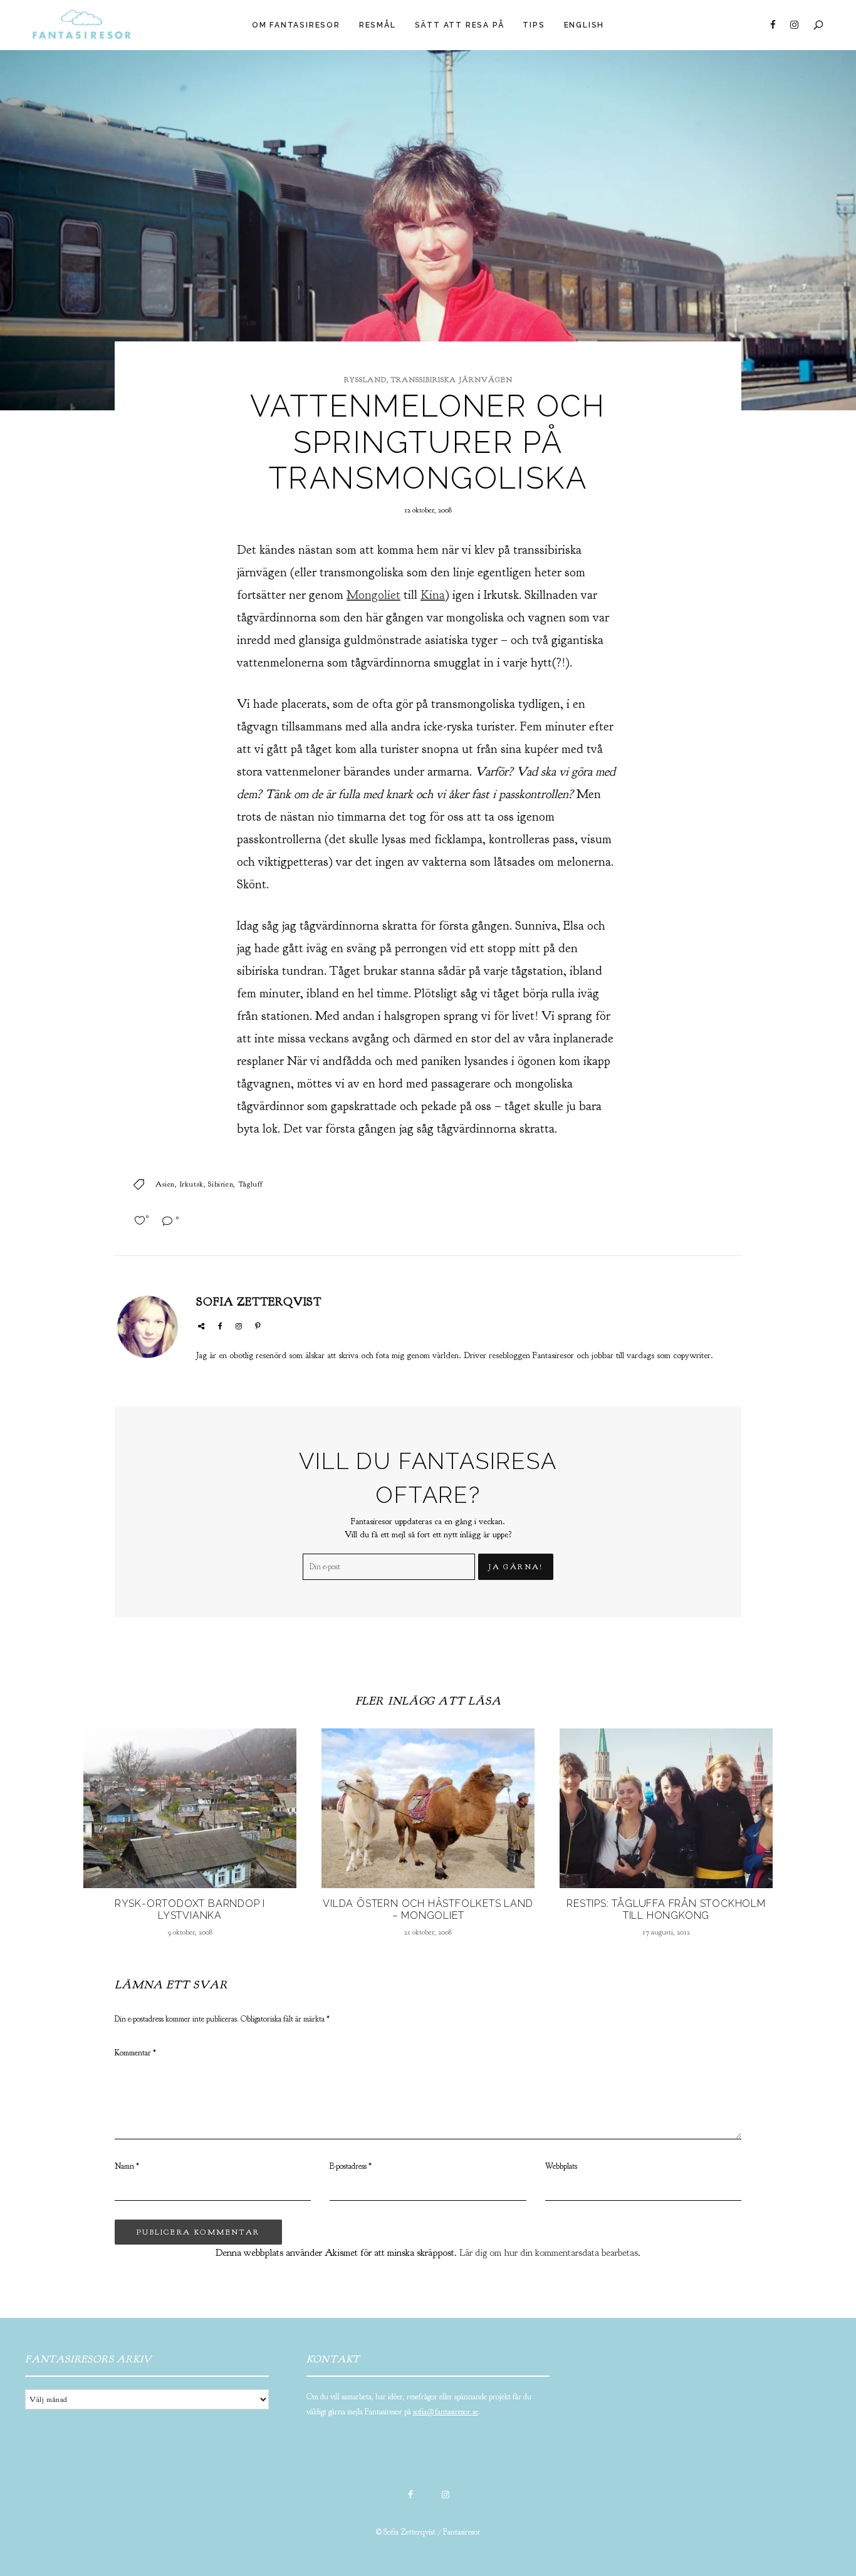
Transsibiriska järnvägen (451, 380)
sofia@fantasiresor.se (446, 2412)
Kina (433, 595)
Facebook (773, 25)
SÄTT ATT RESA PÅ (460, 25)
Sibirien (221, 1184)
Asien (165, 1184)
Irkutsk (192, 1184)
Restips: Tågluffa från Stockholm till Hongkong (666, 1909)
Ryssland (365, 380)
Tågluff (251, 1184)
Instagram (794, 25)
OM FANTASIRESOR (296, 25)
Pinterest (258, 1326)
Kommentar (135, 2053)
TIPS (534, 25)
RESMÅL (378, 25)
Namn (127, 2166)
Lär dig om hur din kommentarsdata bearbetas (549, 2253)
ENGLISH (584, 25)
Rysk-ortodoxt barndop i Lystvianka (190, 1909)
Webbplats (561, 2166)
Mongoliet (373, 595)
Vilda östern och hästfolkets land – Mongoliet (428, 1909)
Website (201, 1326)
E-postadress (351, 2166)
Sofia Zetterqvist (259, 1302)
